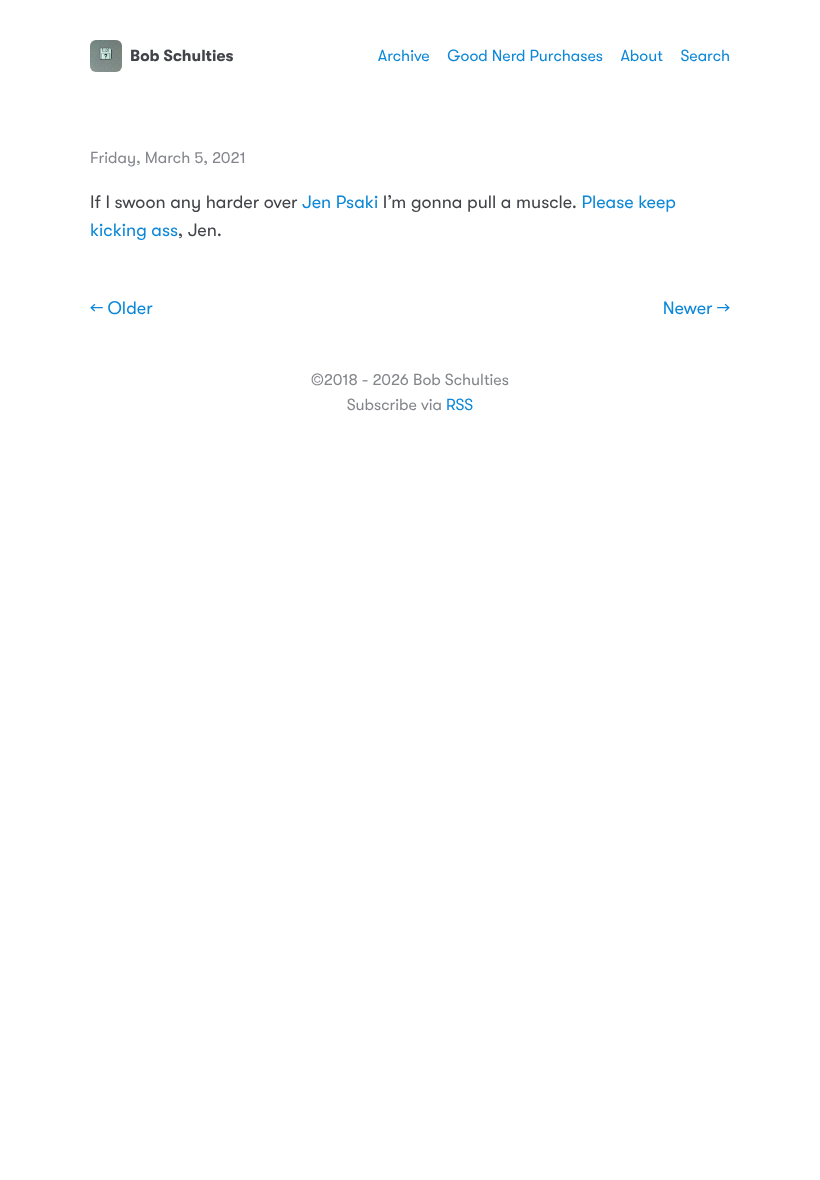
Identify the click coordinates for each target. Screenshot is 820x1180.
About (641, 56)
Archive (404, 56)
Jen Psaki (340, 203)
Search (705, 56)
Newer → (696, 309)
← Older (121, 309)
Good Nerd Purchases (525, 56)
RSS (459, 405)
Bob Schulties (181, 56)
